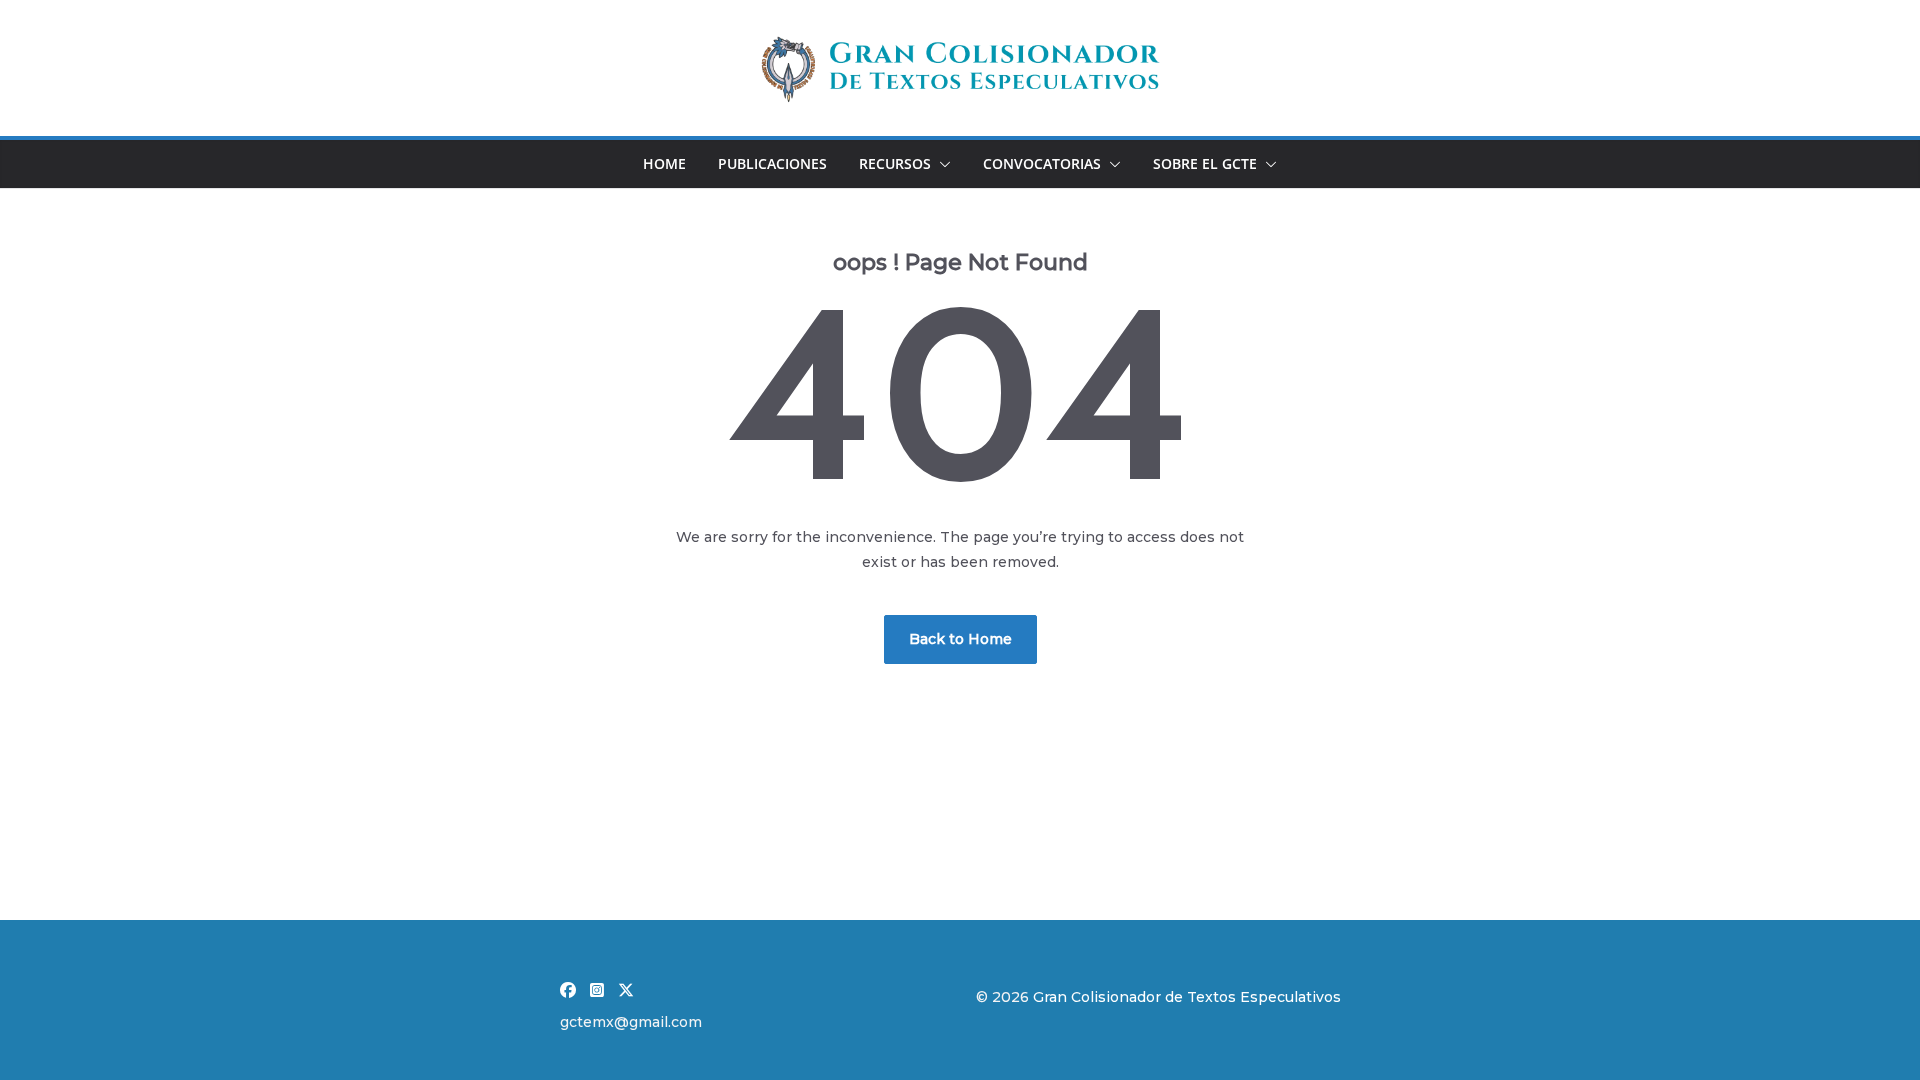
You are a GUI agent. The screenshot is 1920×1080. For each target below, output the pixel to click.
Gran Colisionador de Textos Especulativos (1187, 997)
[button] (941, 164)
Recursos (895, 163)
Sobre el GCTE (1205, 163)
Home (664, 163)
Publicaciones (772, 163)
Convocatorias (1042, 163)
